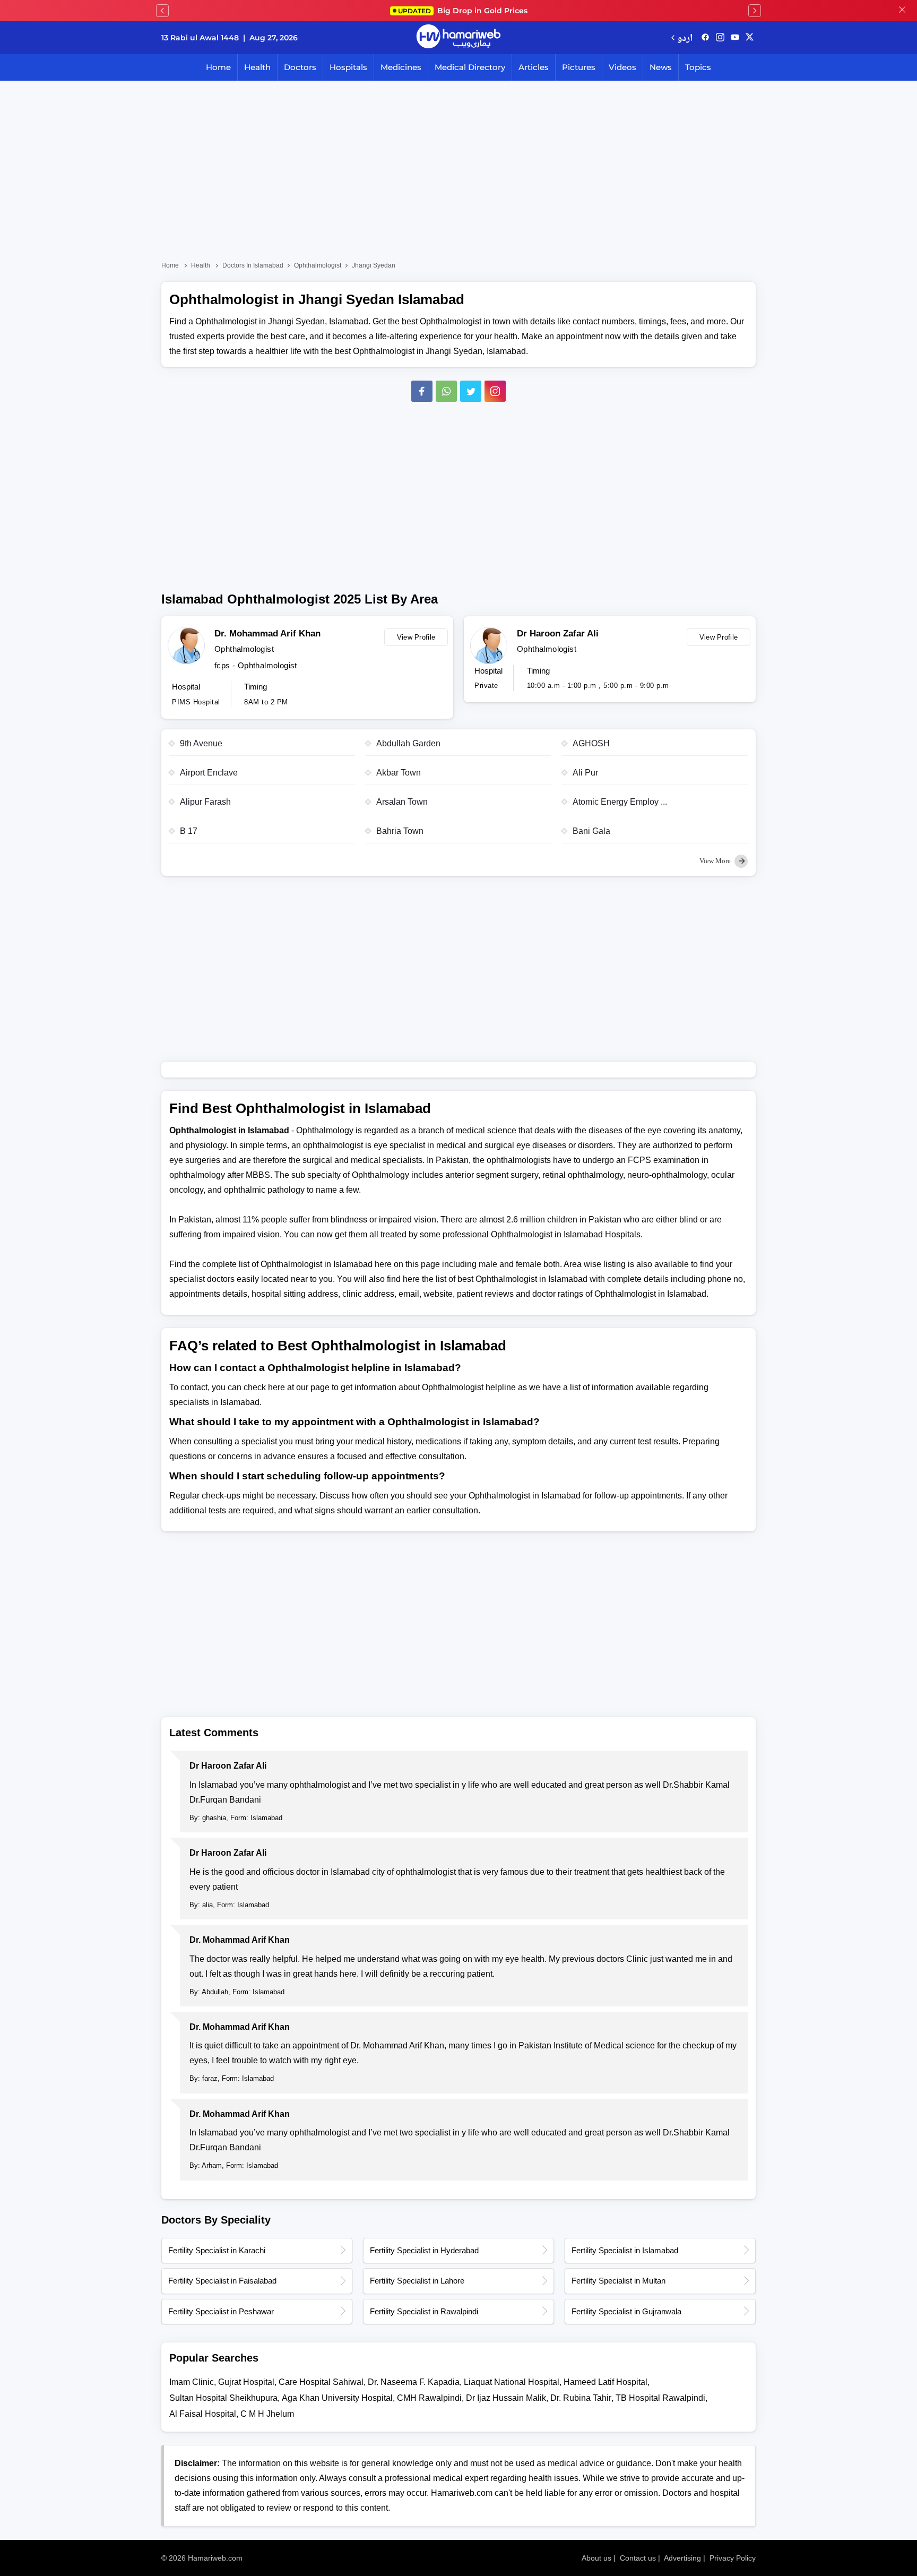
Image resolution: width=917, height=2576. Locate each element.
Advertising (682, 2558)
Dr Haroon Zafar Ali (558, 634)
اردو (685, 37)
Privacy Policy (733, 2558)
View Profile (416, 637)
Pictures (579, 67)
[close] (902, 11)
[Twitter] (471, 391)
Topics (698, 67)
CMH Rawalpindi (429, 2398)
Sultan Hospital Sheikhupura (223, 2398)
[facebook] (705, 38)
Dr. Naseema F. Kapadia (414, 2382)
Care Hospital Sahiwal (321, 2382)
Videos (622, 67)
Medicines (401, 67)
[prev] (162, 11)
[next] (755, 11)
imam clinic (192, 2382)
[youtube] (735, 38)
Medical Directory (470, 67)
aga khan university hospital (337, 2398)
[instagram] (495, 391)
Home (218, 67)
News (661, 67)
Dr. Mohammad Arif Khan (267, 634)
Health (257, 67)
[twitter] (750, 38)
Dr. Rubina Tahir (581, 2398)
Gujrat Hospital (246, 2382)
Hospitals (348, 67)
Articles (534, 67)
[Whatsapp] (446, 391)
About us (596, 2558)
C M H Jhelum (267, 2414)
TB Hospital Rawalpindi (660, 2398)
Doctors (300, 67)
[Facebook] (422, 391)
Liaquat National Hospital (512, 2382)
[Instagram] (720, 38)
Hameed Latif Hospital (605, 2382)
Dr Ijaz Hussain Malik (506, 2398)
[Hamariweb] (458, 38)
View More (716, 861)
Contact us (638, 2558)
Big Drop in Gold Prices (463, 11)
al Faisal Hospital (203, 2414)
